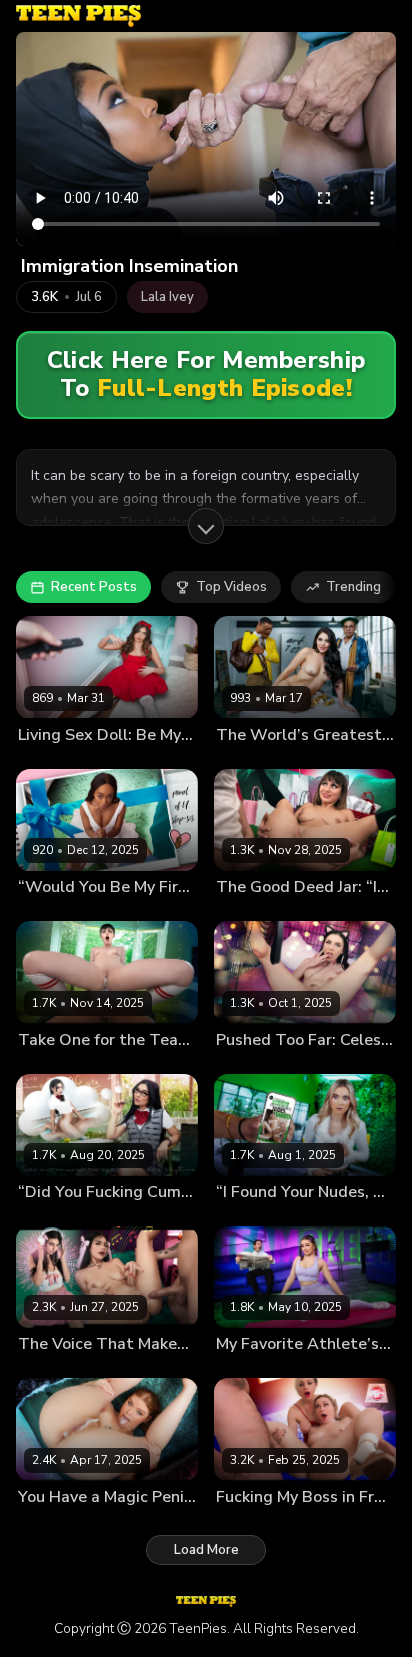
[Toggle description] (206, 526)
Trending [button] (353, 587)
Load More (206, 1550)
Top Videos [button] (231, 587)
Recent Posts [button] (94, 587)
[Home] (78, 16)
